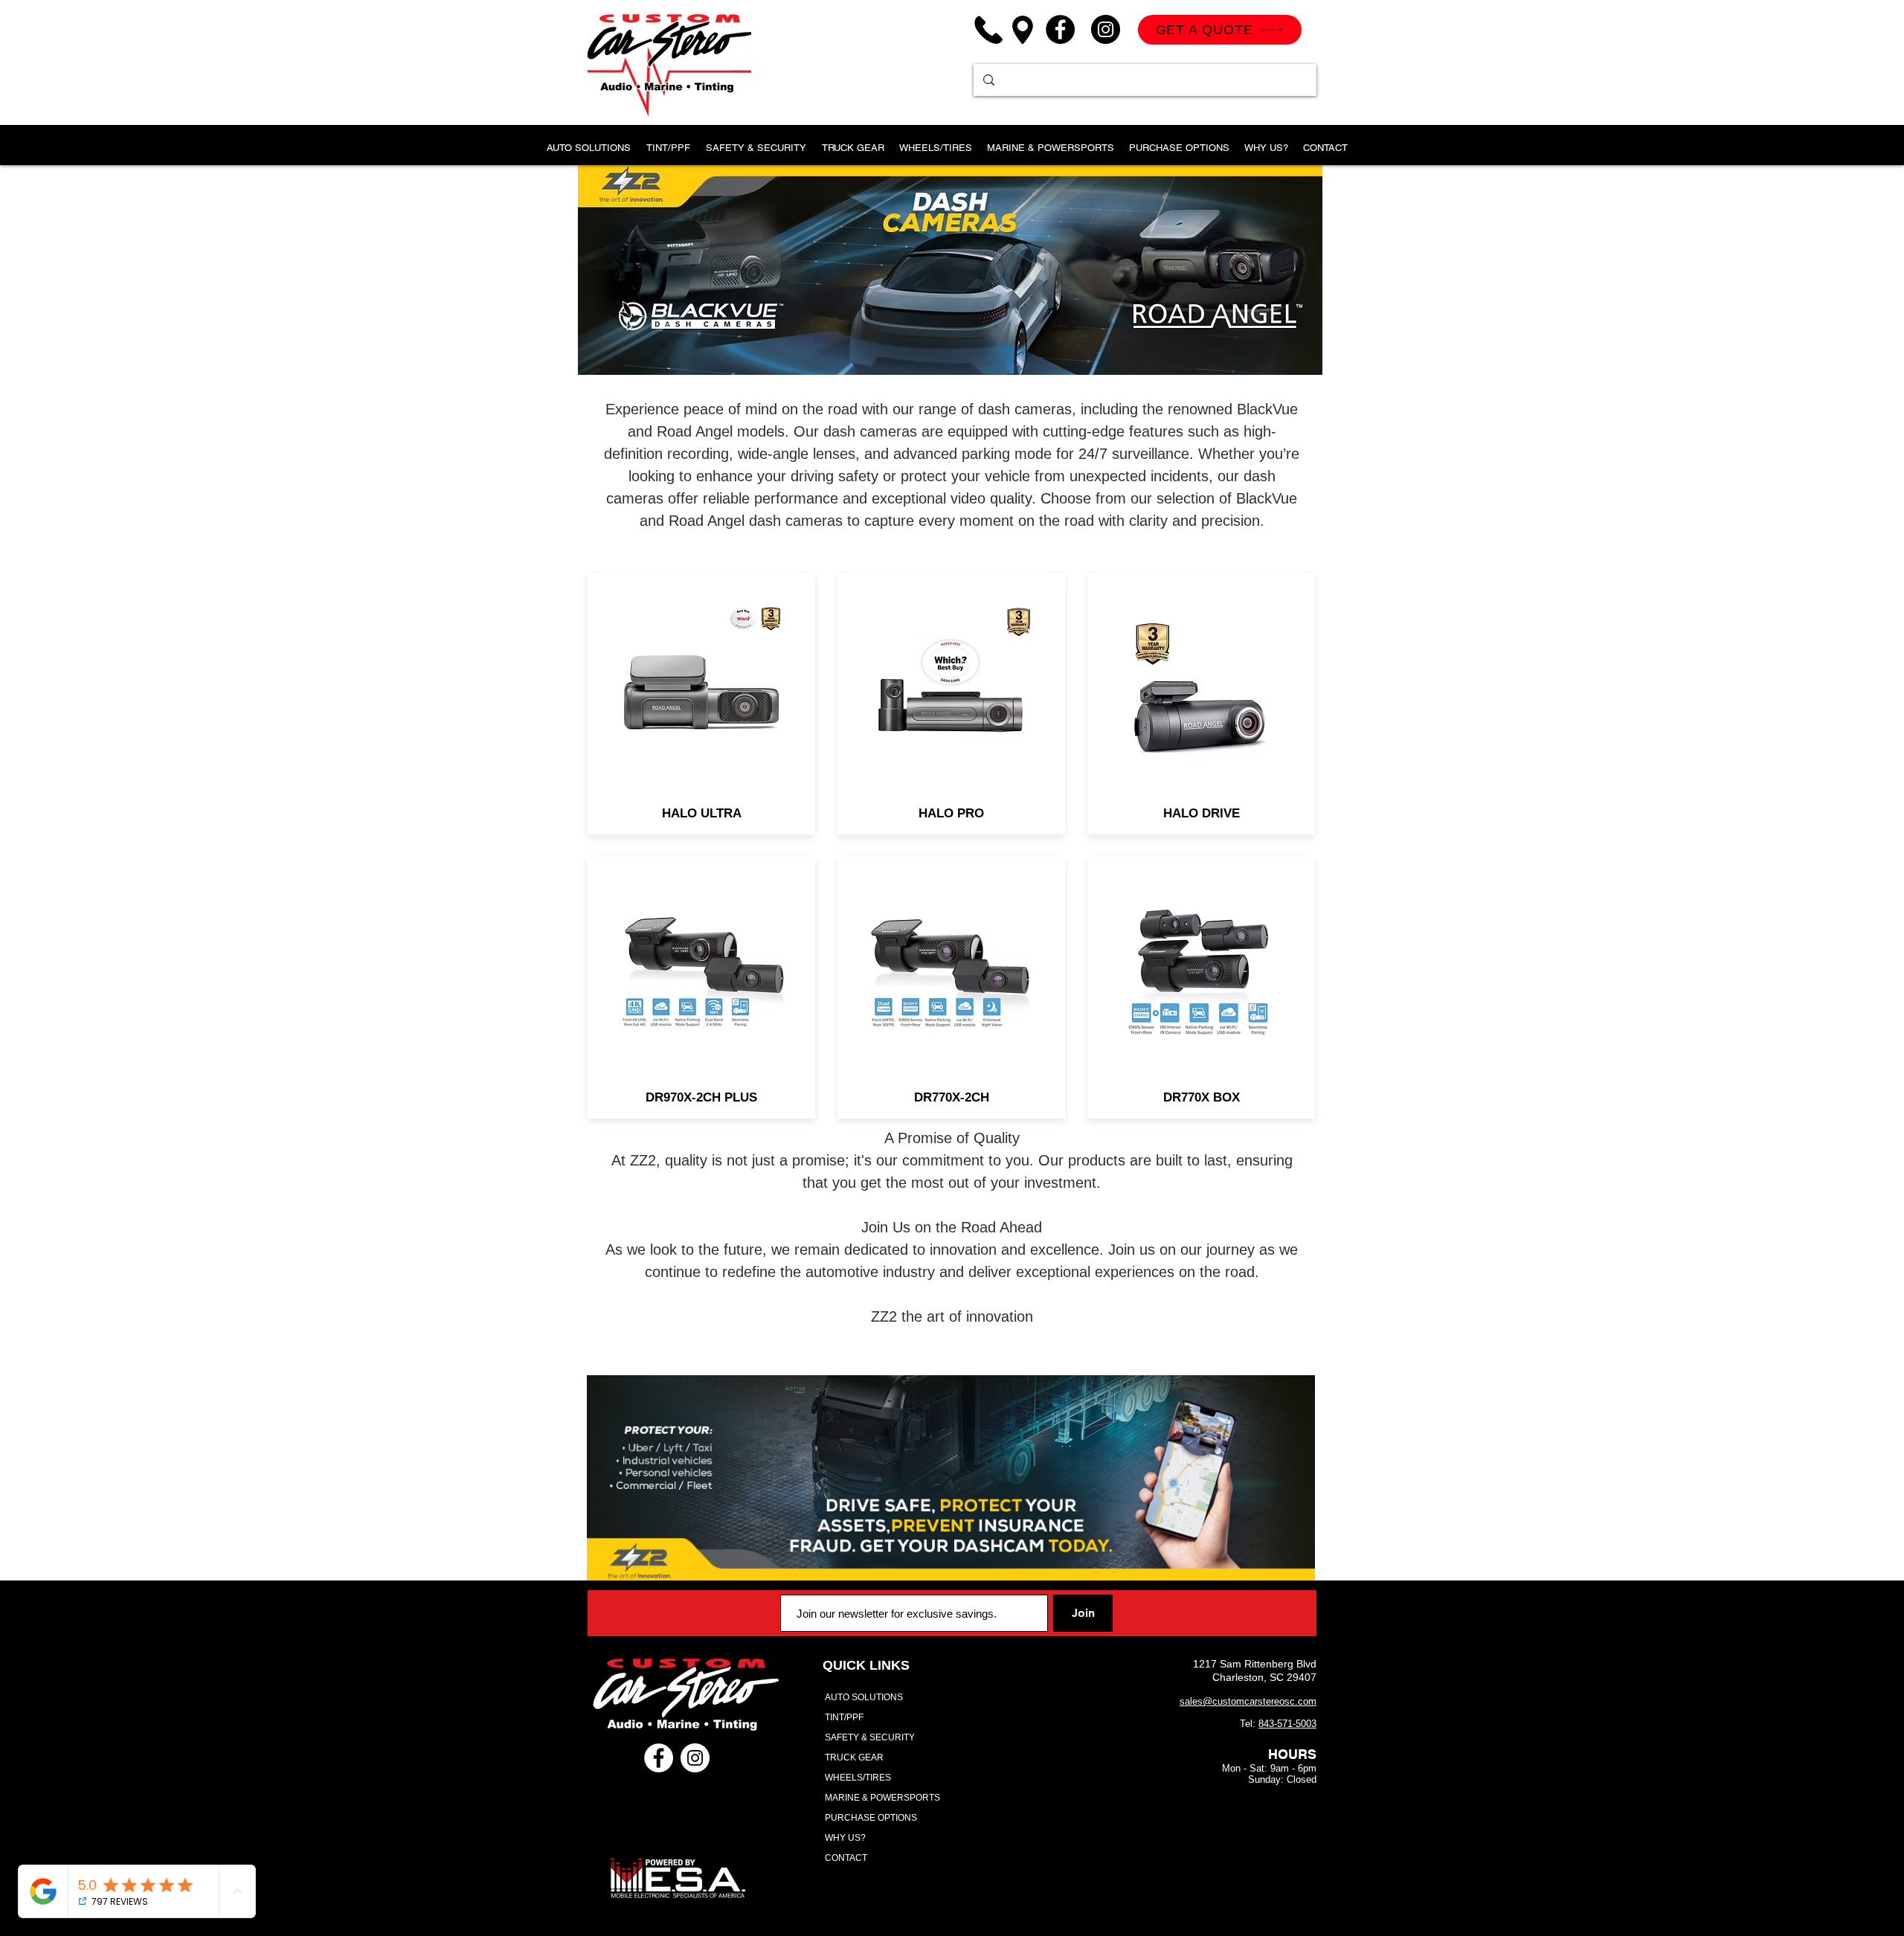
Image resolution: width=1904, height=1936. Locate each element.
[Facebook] (1060, 29)
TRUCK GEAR (854, 1757)
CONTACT (846, 1858)
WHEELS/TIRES (858, 1778)
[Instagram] (1106, 29)
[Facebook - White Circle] (659, 1758)
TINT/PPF (844, 1717)
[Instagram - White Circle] (695, 1758)
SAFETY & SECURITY (870, 1737)
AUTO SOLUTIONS (864, 1697)
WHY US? (845, 1838)
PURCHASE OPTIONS (871, 1818)
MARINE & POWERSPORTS (882, 1798)
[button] (668, 141)
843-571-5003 (1287, 1724)
